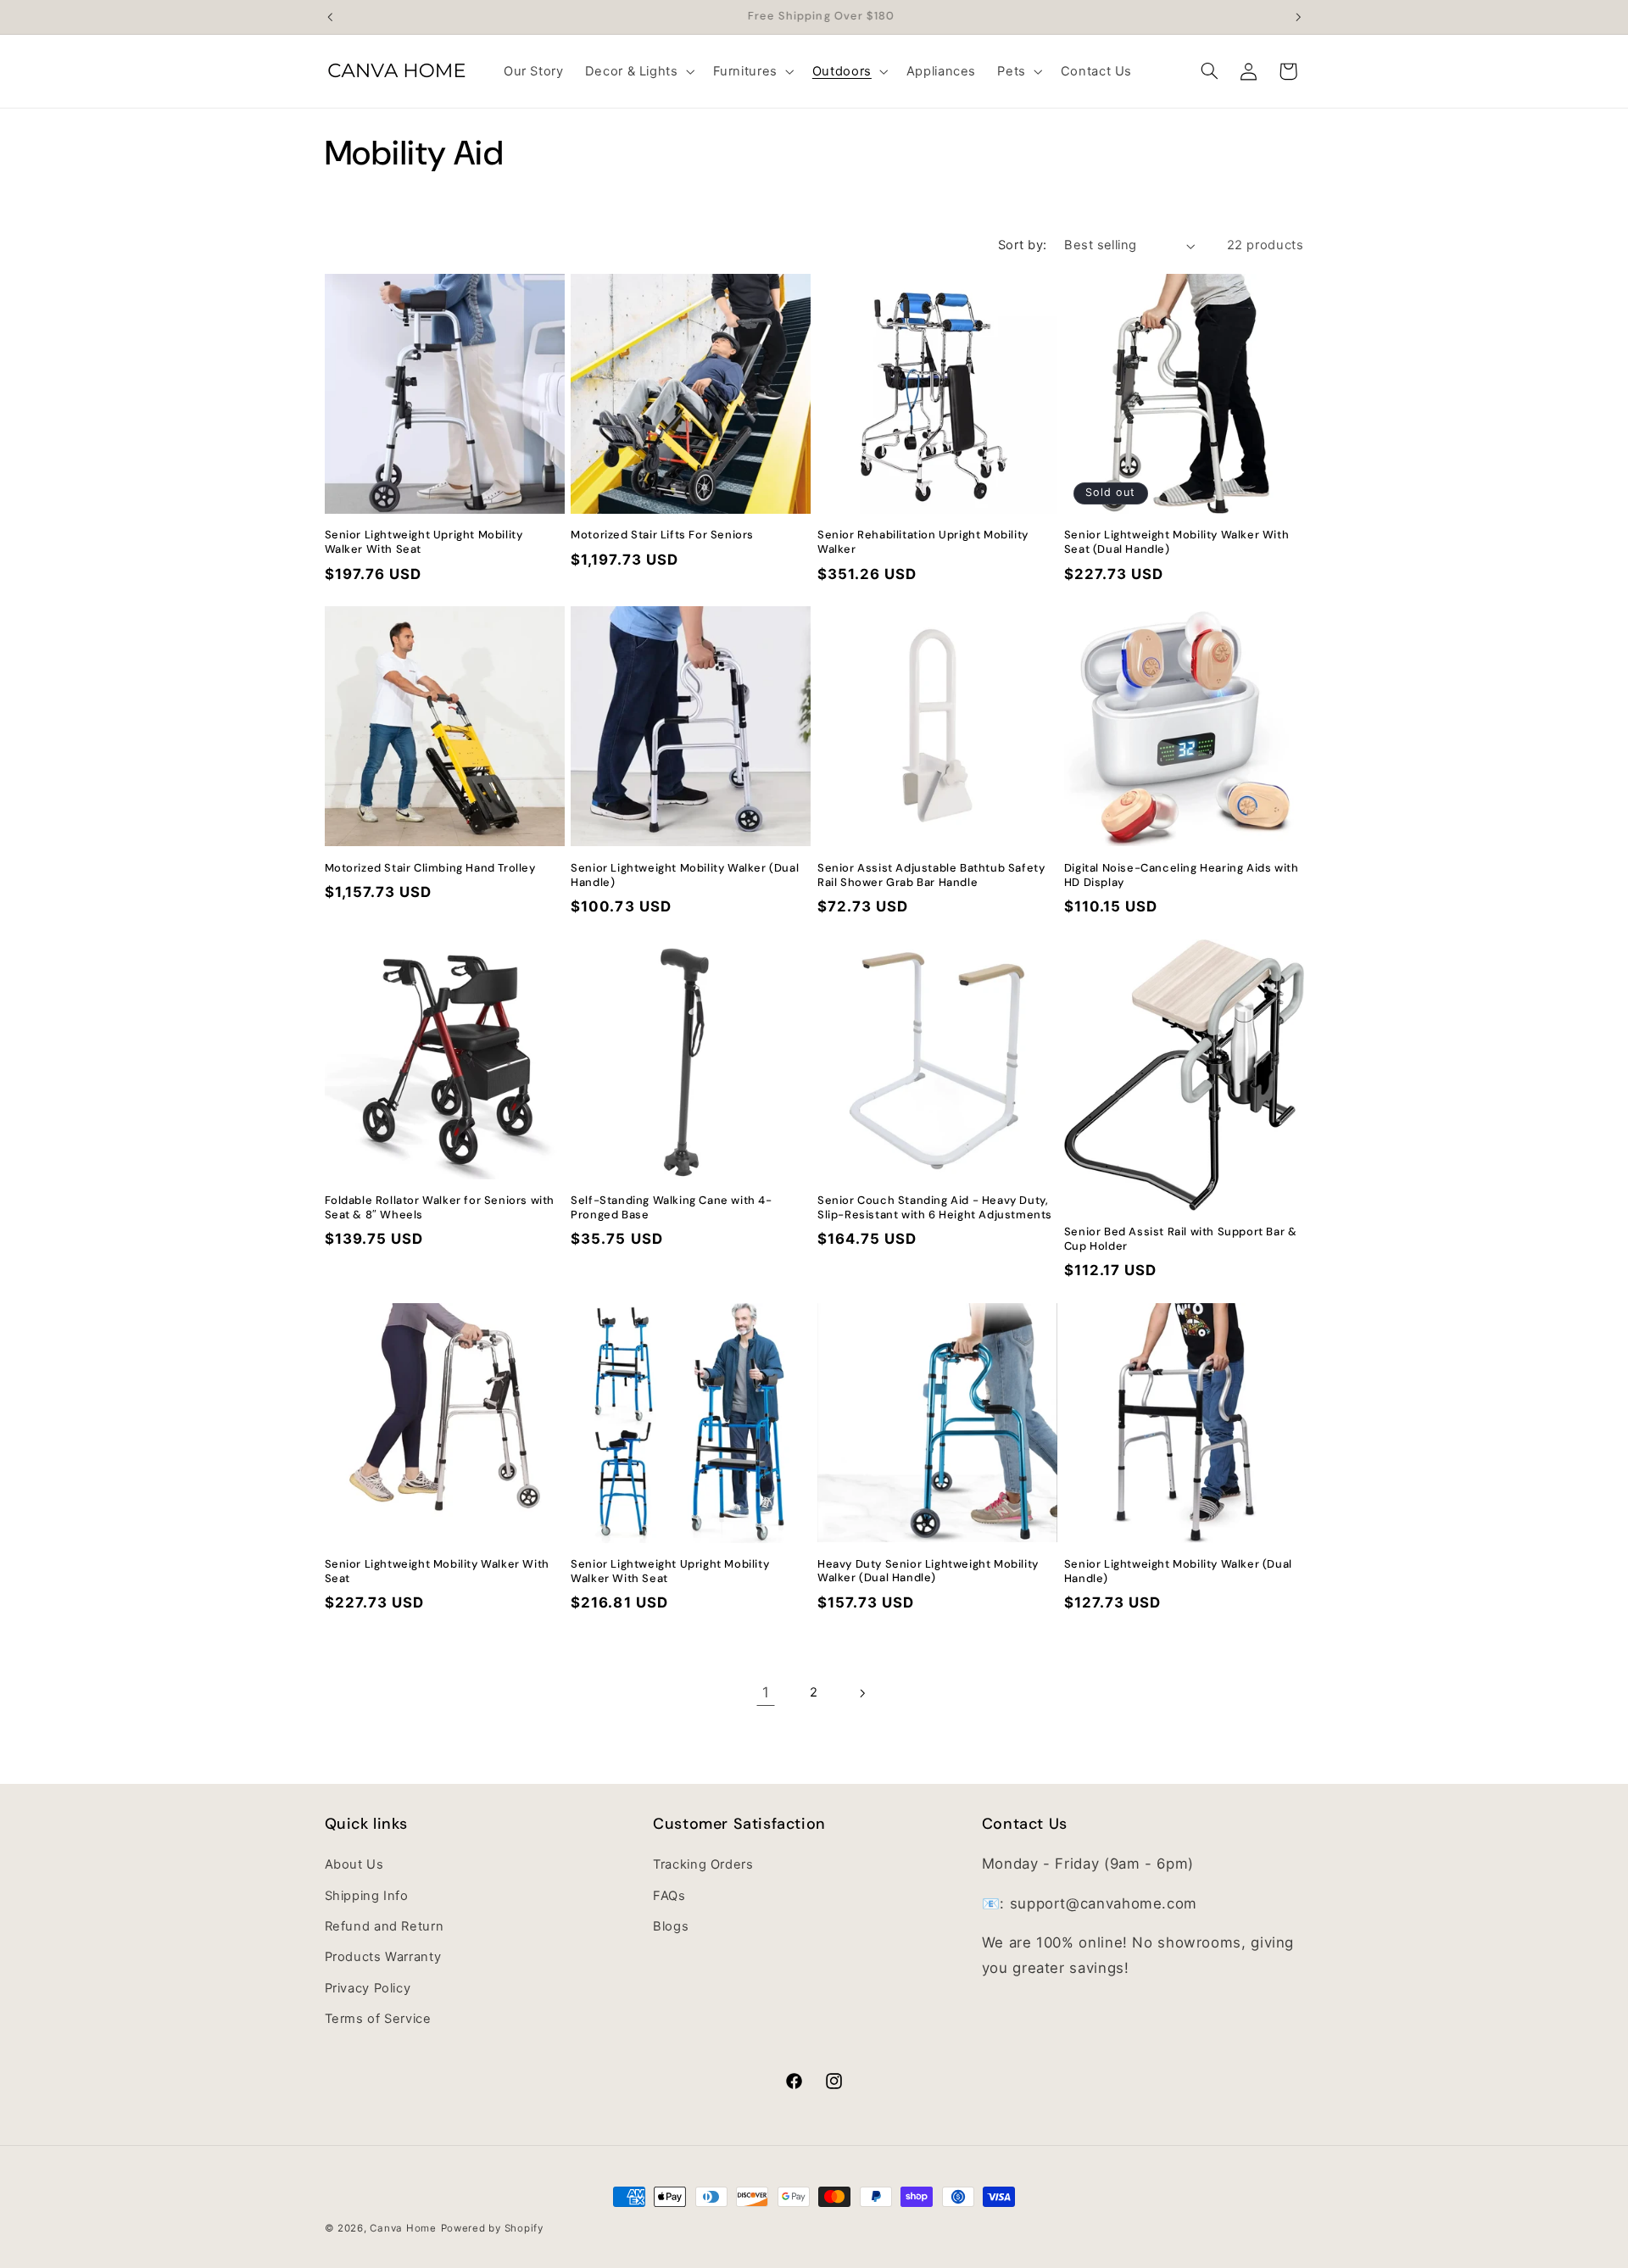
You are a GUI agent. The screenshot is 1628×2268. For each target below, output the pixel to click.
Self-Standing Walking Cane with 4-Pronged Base (671, 1208)
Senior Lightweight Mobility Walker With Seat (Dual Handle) (1176, 542)
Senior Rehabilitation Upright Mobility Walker (923, 542)
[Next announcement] (1298, 17)
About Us (354, 1864)
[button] (638, 71)
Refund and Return (385, 1926)
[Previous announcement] (330, 17)
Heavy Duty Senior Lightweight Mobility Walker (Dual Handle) (928, 1571)
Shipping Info (367, 1896)
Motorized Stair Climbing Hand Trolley (430, 868)
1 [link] (766, 1692)
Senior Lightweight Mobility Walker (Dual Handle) (685, 875)
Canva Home (403, 2228)
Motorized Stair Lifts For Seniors (662, 535)
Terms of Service (378, 2019)
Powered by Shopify (492, 2228)
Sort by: (1022, 245)
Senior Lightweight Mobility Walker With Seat (437, 1571)
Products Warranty (383, 1957)
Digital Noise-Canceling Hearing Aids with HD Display (1182, 875)
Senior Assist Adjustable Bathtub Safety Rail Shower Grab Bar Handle (931, 875)
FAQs (669, 1896)
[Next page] (862, 1693)
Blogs (671, 1926)
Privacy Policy (368, 1988)
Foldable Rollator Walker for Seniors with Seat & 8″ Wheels (440, 1208)
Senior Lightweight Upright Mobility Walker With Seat (424, 542)
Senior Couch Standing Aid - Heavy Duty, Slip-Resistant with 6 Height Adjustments (935, 1208)
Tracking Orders (703, 1864)
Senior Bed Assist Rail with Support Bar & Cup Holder (1181, 1239)
